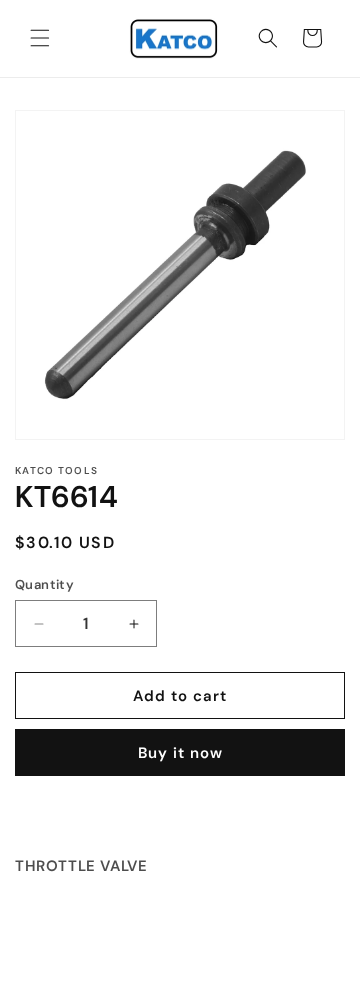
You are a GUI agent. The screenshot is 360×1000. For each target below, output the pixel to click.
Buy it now (180, 753)
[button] (40, 38)
